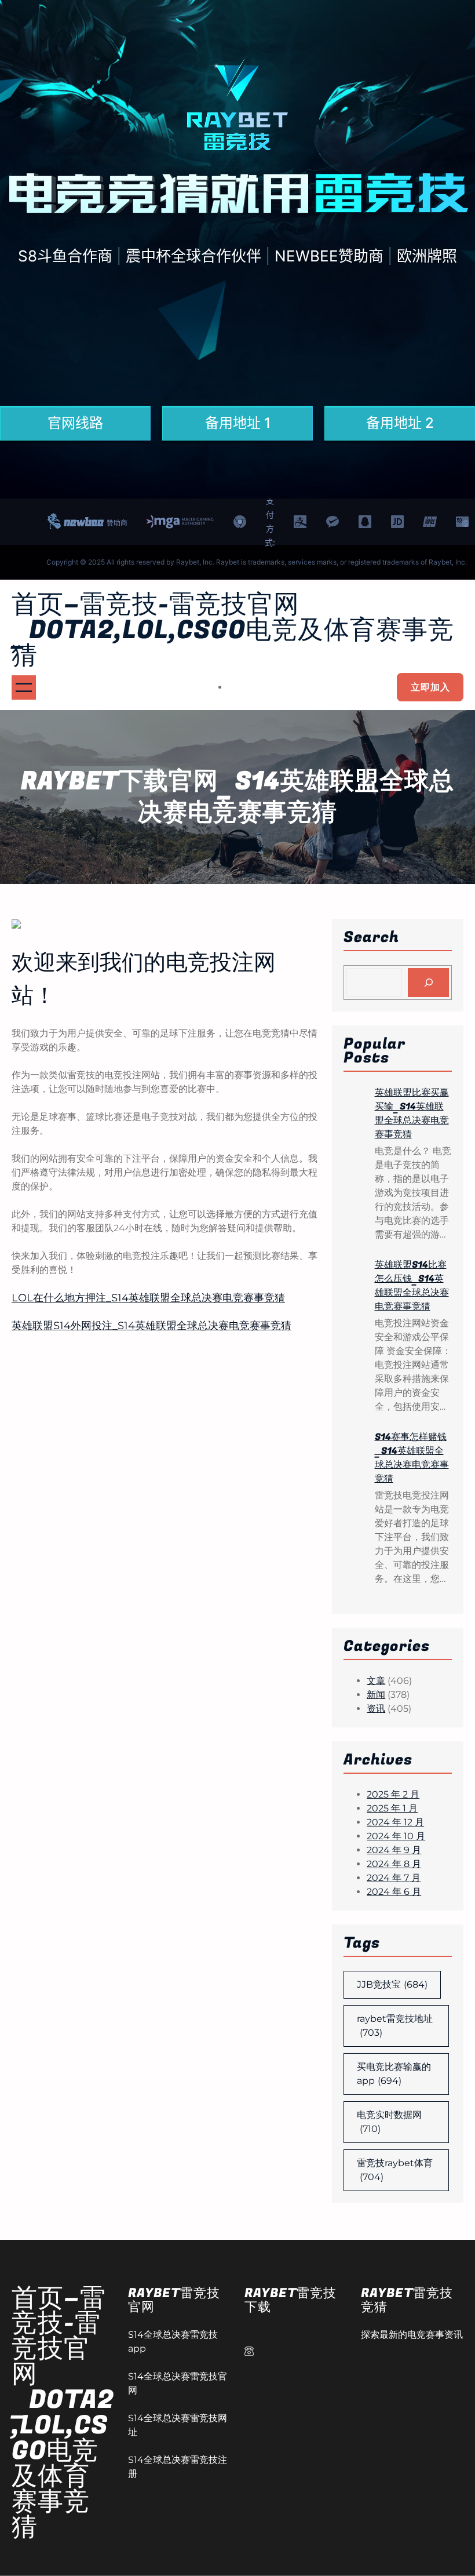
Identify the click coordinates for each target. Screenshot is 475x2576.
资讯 (376, 1709)
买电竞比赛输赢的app (394, 2074)
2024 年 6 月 (394, 1892)
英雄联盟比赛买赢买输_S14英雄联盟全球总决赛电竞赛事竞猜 (412, 1114)
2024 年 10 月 (396, 1836)
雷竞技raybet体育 (395, 2170)
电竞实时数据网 (389, 2122)
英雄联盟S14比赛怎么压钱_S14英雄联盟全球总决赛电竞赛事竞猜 (412, 1286)
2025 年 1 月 (392, 1808)
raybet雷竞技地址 (395, 2026)
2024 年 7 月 (394, 1878)
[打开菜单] (24, 687)
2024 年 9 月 (394, 1850)
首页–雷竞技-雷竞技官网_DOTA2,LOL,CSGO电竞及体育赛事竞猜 (233, 630)
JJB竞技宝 (392, 1984)
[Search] (428, 982)
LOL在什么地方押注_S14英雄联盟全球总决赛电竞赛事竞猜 (148, 1298)
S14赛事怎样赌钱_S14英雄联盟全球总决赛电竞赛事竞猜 (412, 1458)
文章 (376, 1681)
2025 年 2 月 (393, 1794)
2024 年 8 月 (394, 1864)
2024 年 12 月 (395, 1822)
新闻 (376, 1695)
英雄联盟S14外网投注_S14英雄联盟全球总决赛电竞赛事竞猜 (151, 1326)
